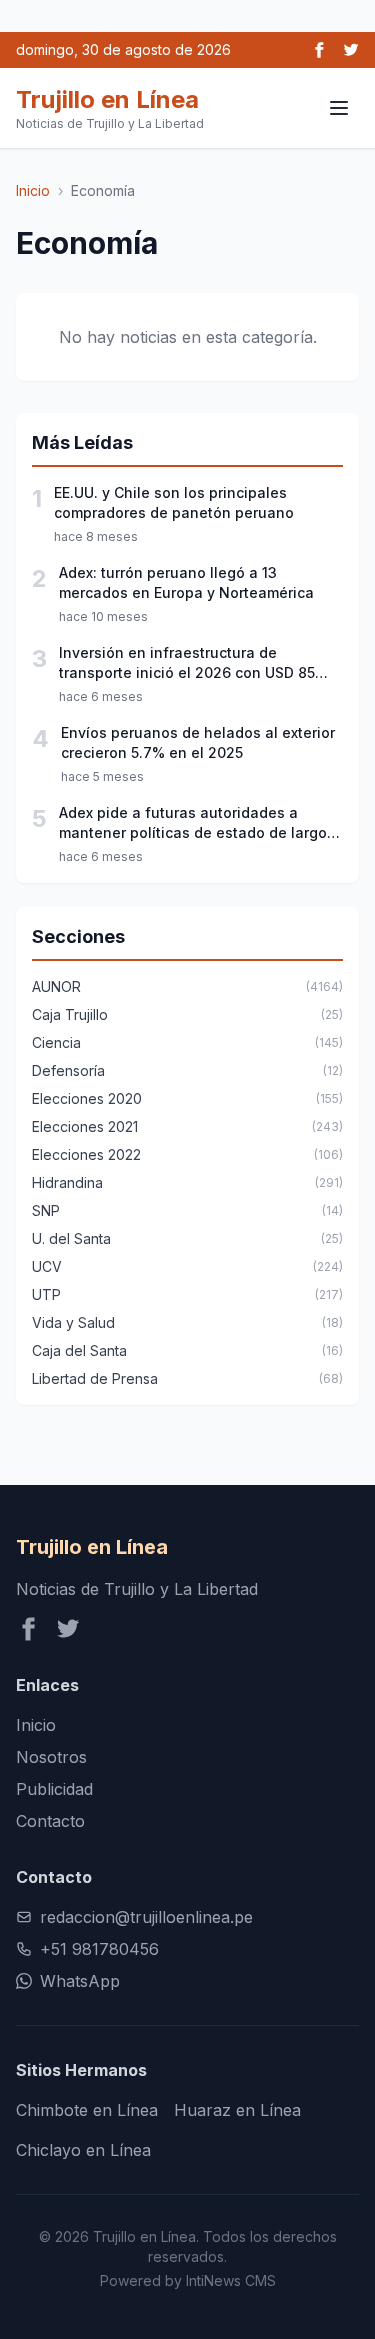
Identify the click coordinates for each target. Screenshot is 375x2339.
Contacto (50, 1821)
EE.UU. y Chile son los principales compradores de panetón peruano (174, 502)
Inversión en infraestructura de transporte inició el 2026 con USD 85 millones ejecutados (187, 663)
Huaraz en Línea (237, 2110)
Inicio (33, 190)
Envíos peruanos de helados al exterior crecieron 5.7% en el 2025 (198, 742)
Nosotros (51, 1757)
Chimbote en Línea (87, 2110)
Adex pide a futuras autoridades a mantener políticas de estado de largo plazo (193, 823)
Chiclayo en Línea (83, 2150)
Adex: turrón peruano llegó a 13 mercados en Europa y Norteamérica (186, 582)
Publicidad (54, 1789)
